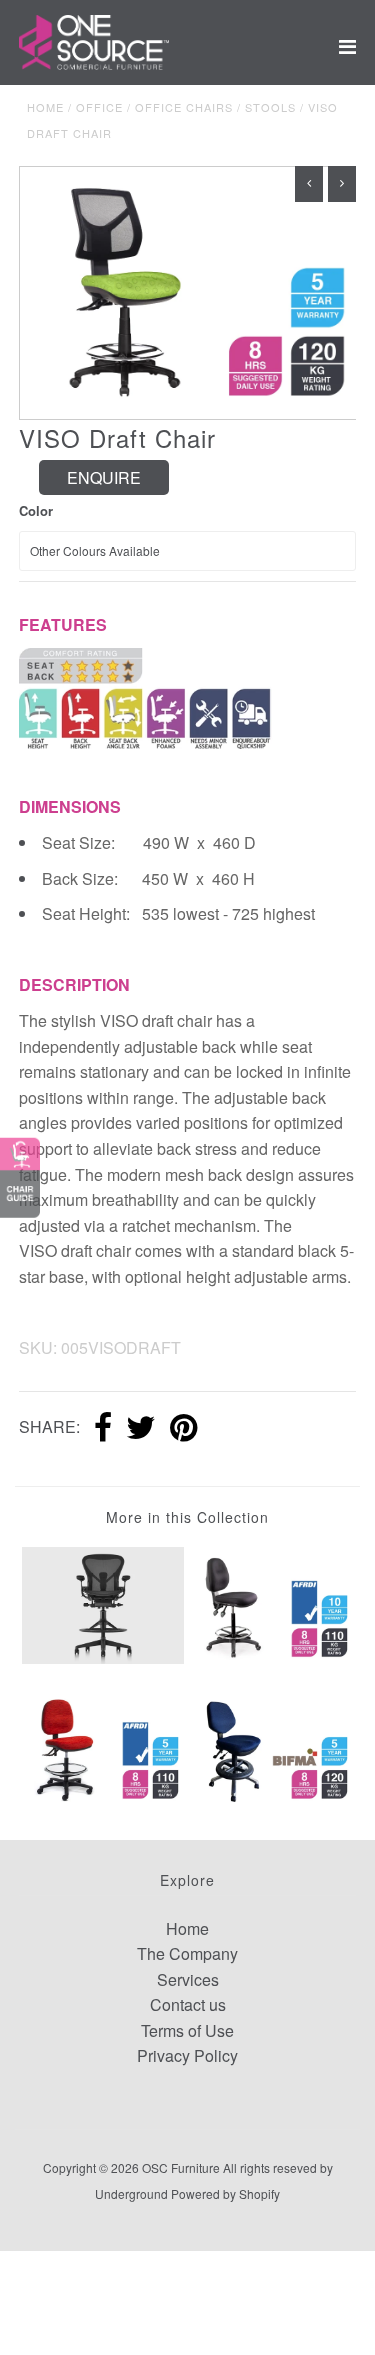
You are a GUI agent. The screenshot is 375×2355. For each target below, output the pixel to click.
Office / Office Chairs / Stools (186, 107)
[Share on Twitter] (141, 1429)
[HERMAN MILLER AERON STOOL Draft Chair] (103, 1603)
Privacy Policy (187, 2055)
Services (188, 1979)
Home (45, 107)
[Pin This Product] (183, 1429)
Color (36, 510)
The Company (187, 1953)
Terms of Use (187, 2030)
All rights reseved (270, 2167)
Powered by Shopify (225, 2193)
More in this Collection (187, 1517)
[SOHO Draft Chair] (272, 1746)
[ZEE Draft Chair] (272, 1605)
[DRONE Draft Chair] (103, 1746)
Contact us (188, 2004)
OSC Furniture (181, 2167)
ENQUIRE (104, 477)
